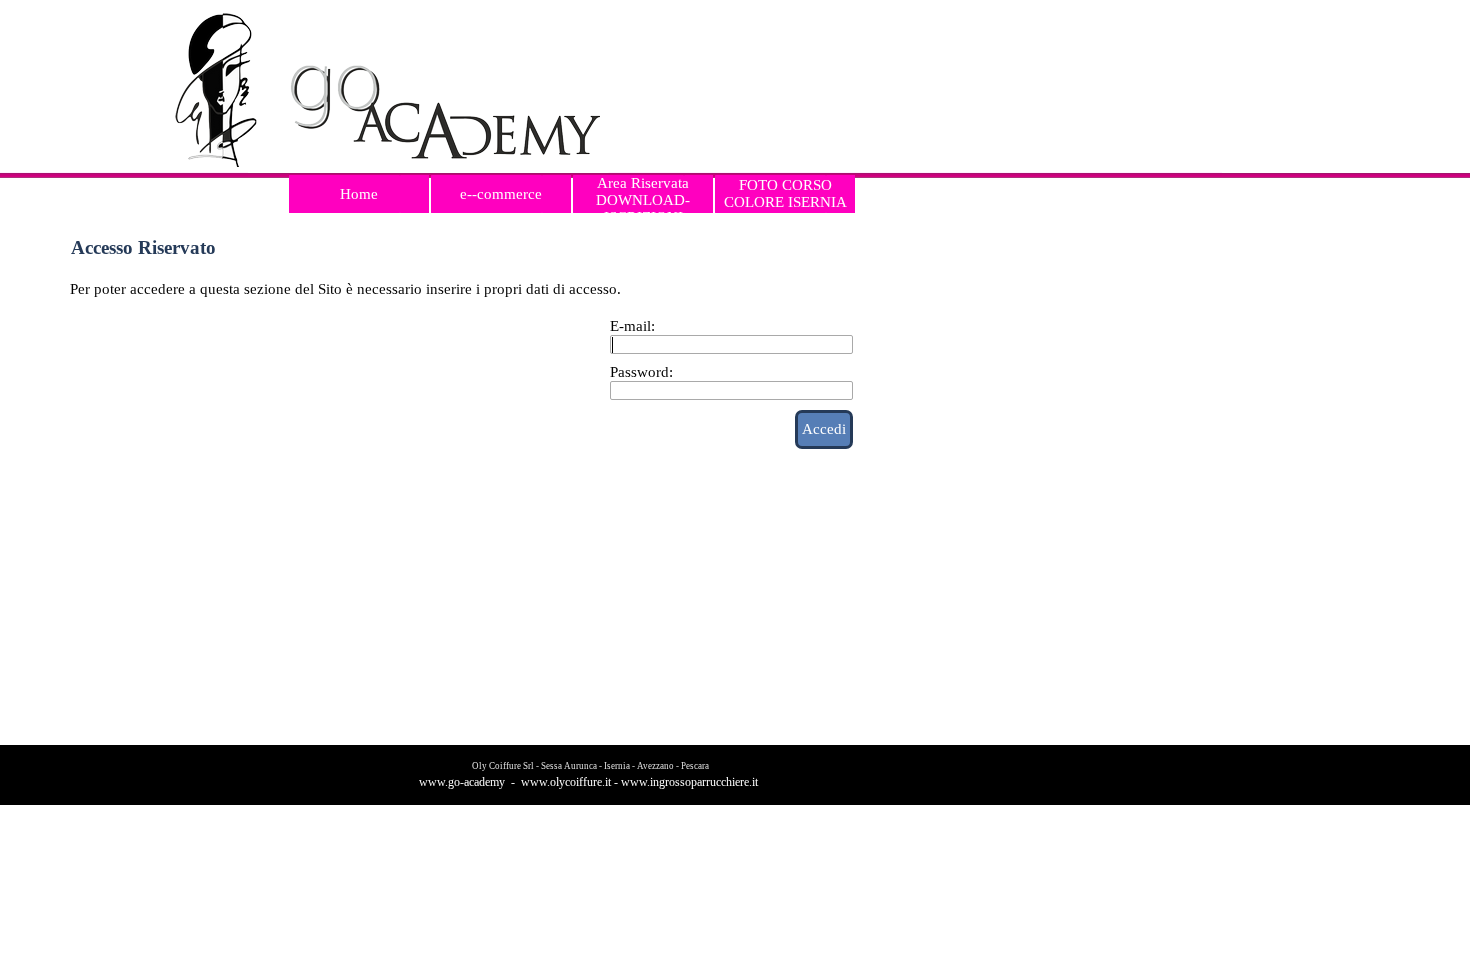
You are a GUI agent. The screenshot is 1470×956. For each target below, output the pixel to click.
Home (359, 194)
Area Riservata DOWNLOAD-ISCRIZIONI (643, 200)
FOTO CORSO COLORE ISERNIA (785, 193)
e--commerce (501, 194)
